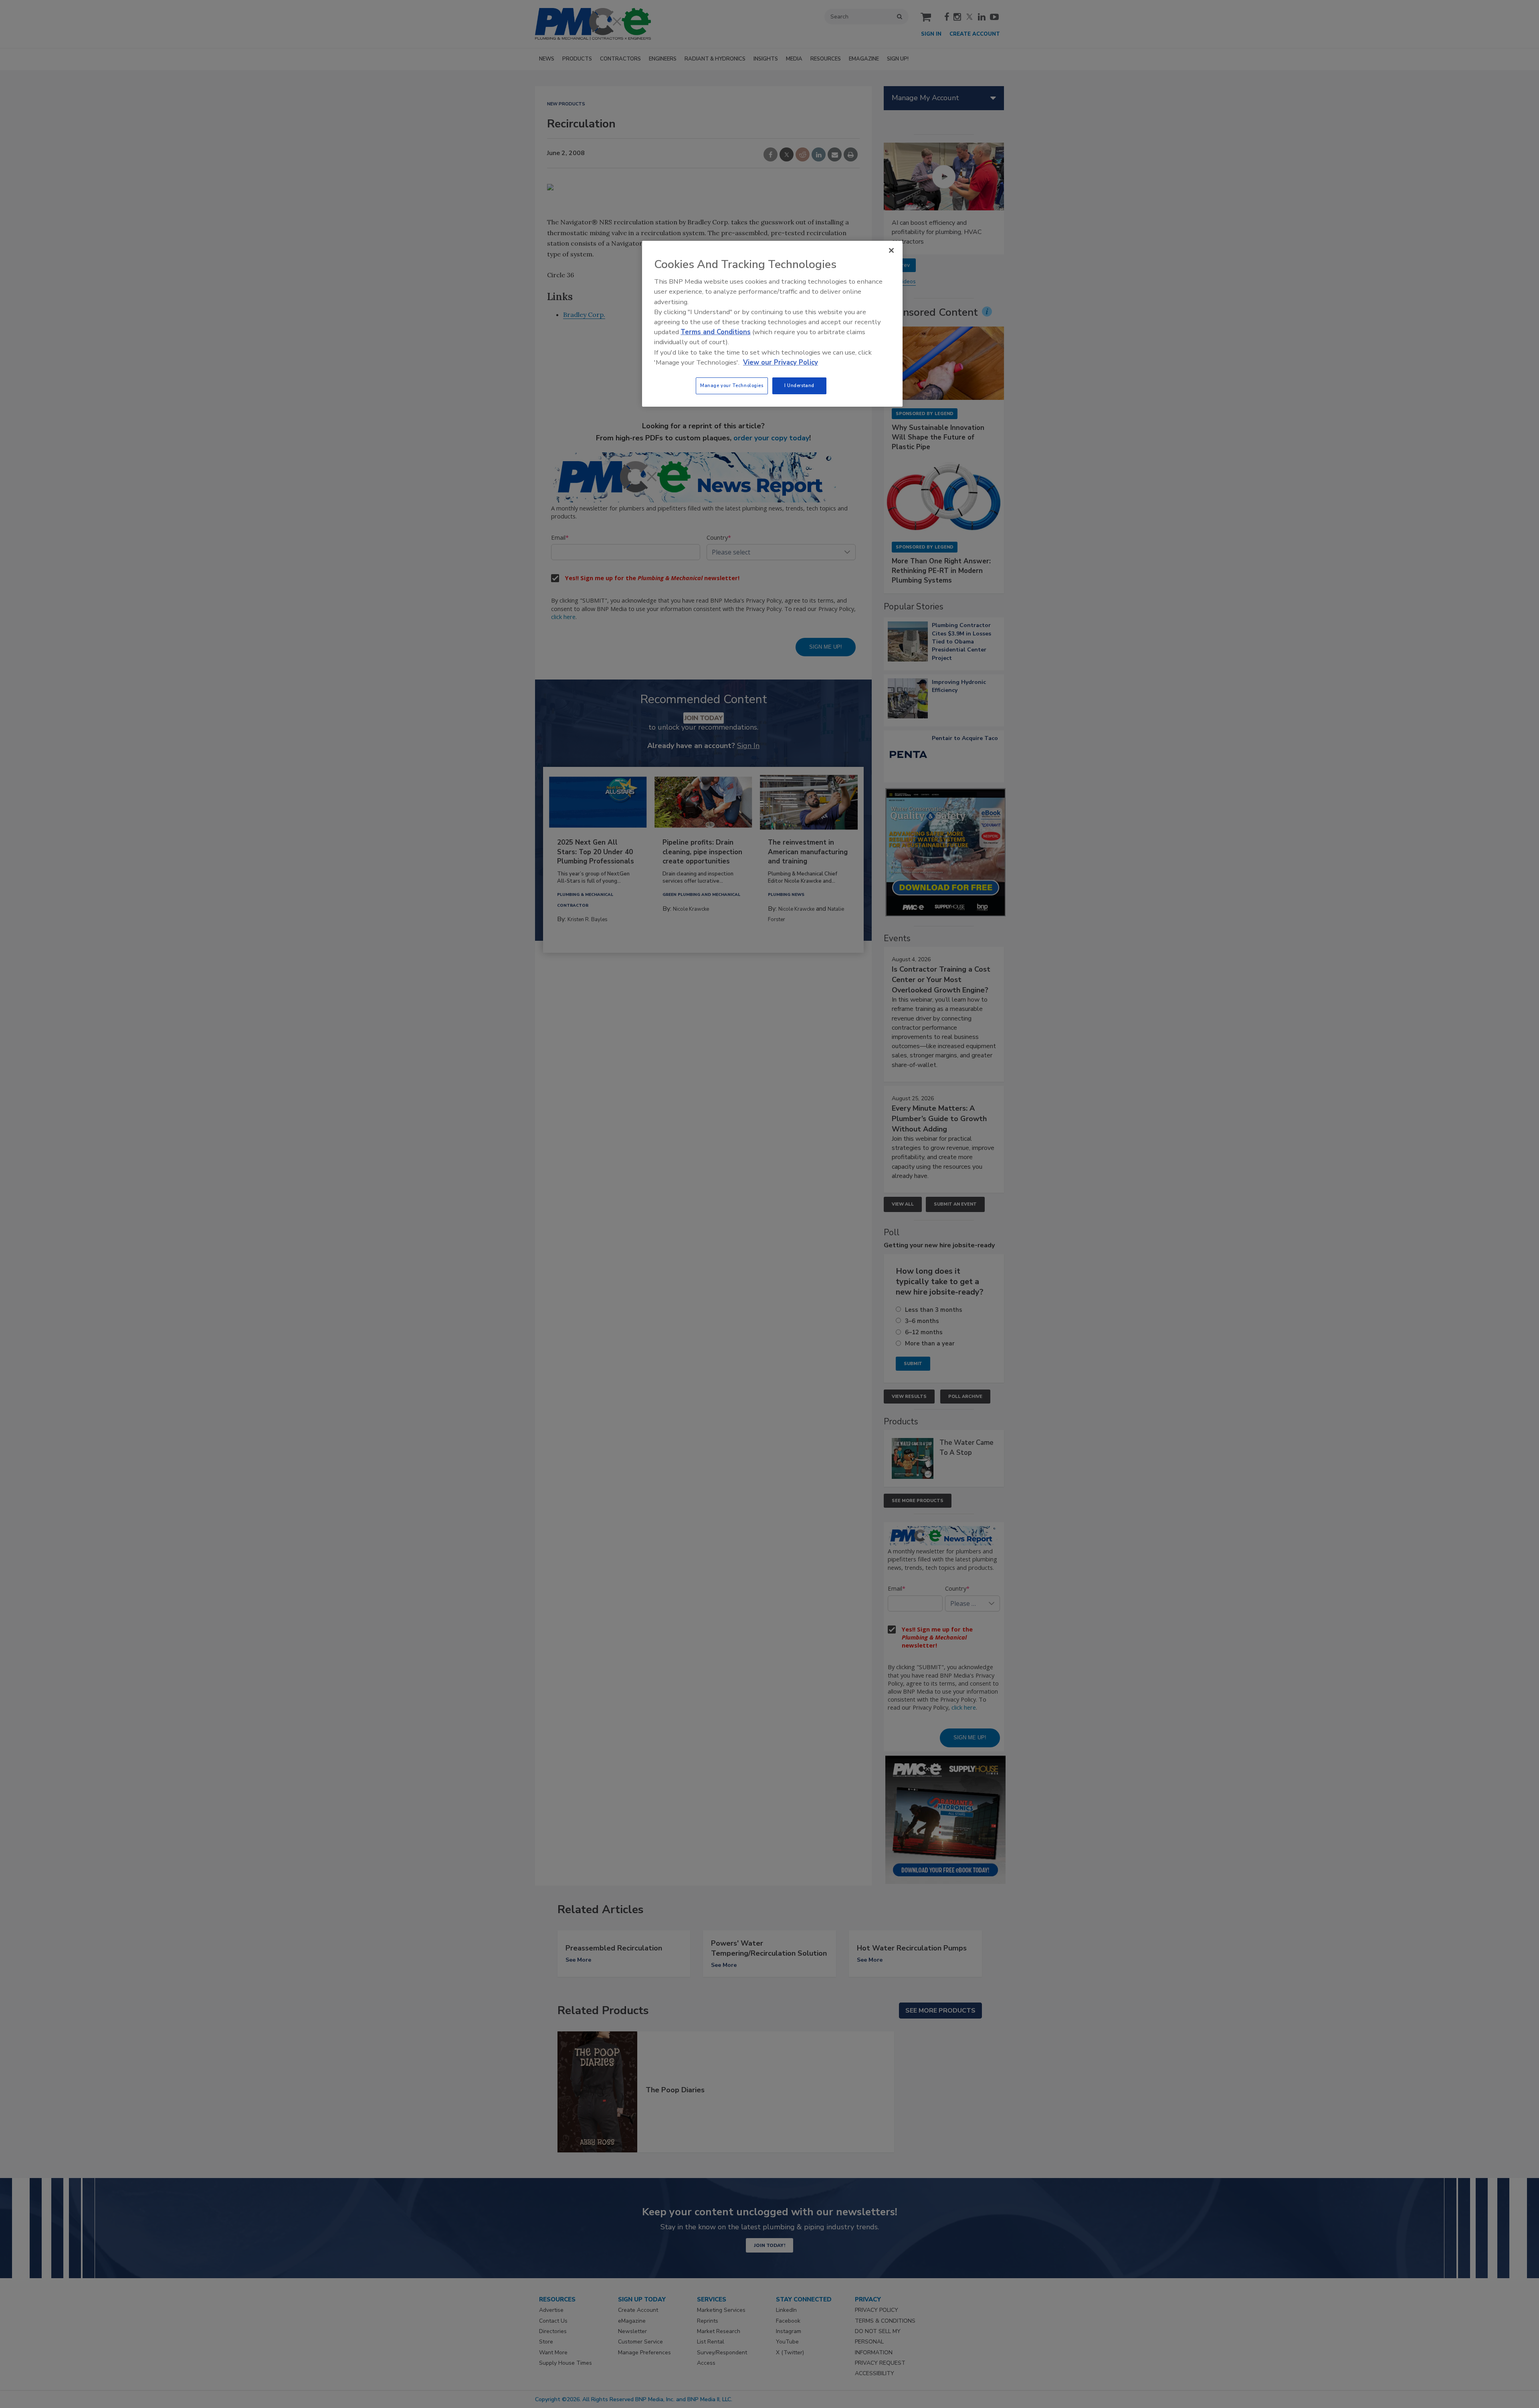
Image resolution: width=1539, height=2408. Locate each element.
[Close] (891, 250)
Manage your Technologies (732, 385)
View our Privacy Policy (781, 362)
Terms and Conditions (716, 332)
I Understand (799, 385)
